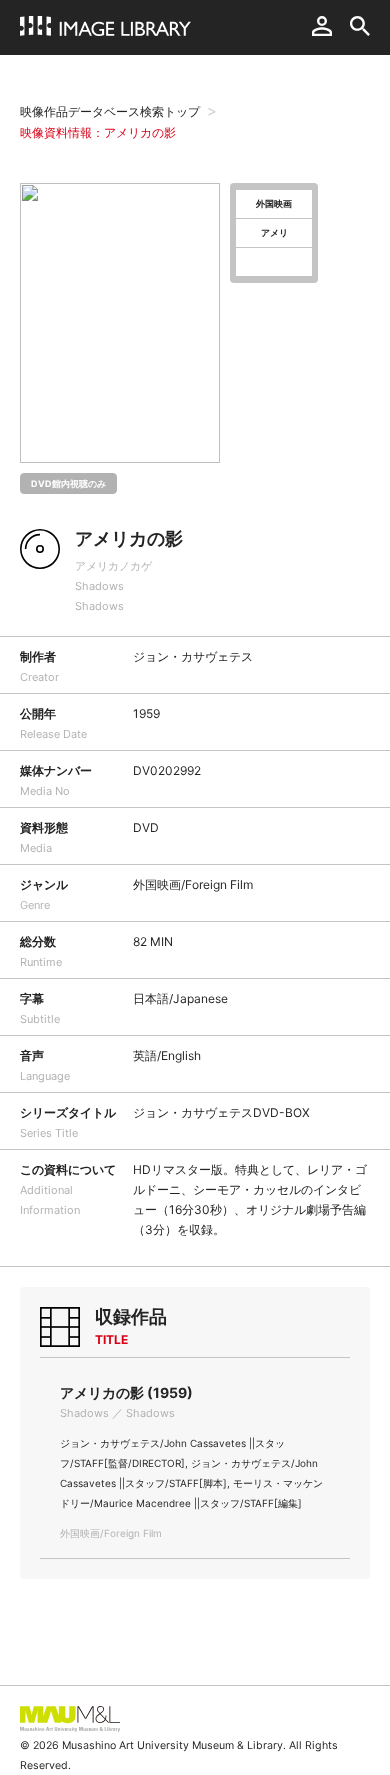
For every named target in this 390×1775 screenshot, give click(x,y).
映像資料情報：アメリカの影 (98, 132)
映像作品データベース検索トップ (110, 111)
